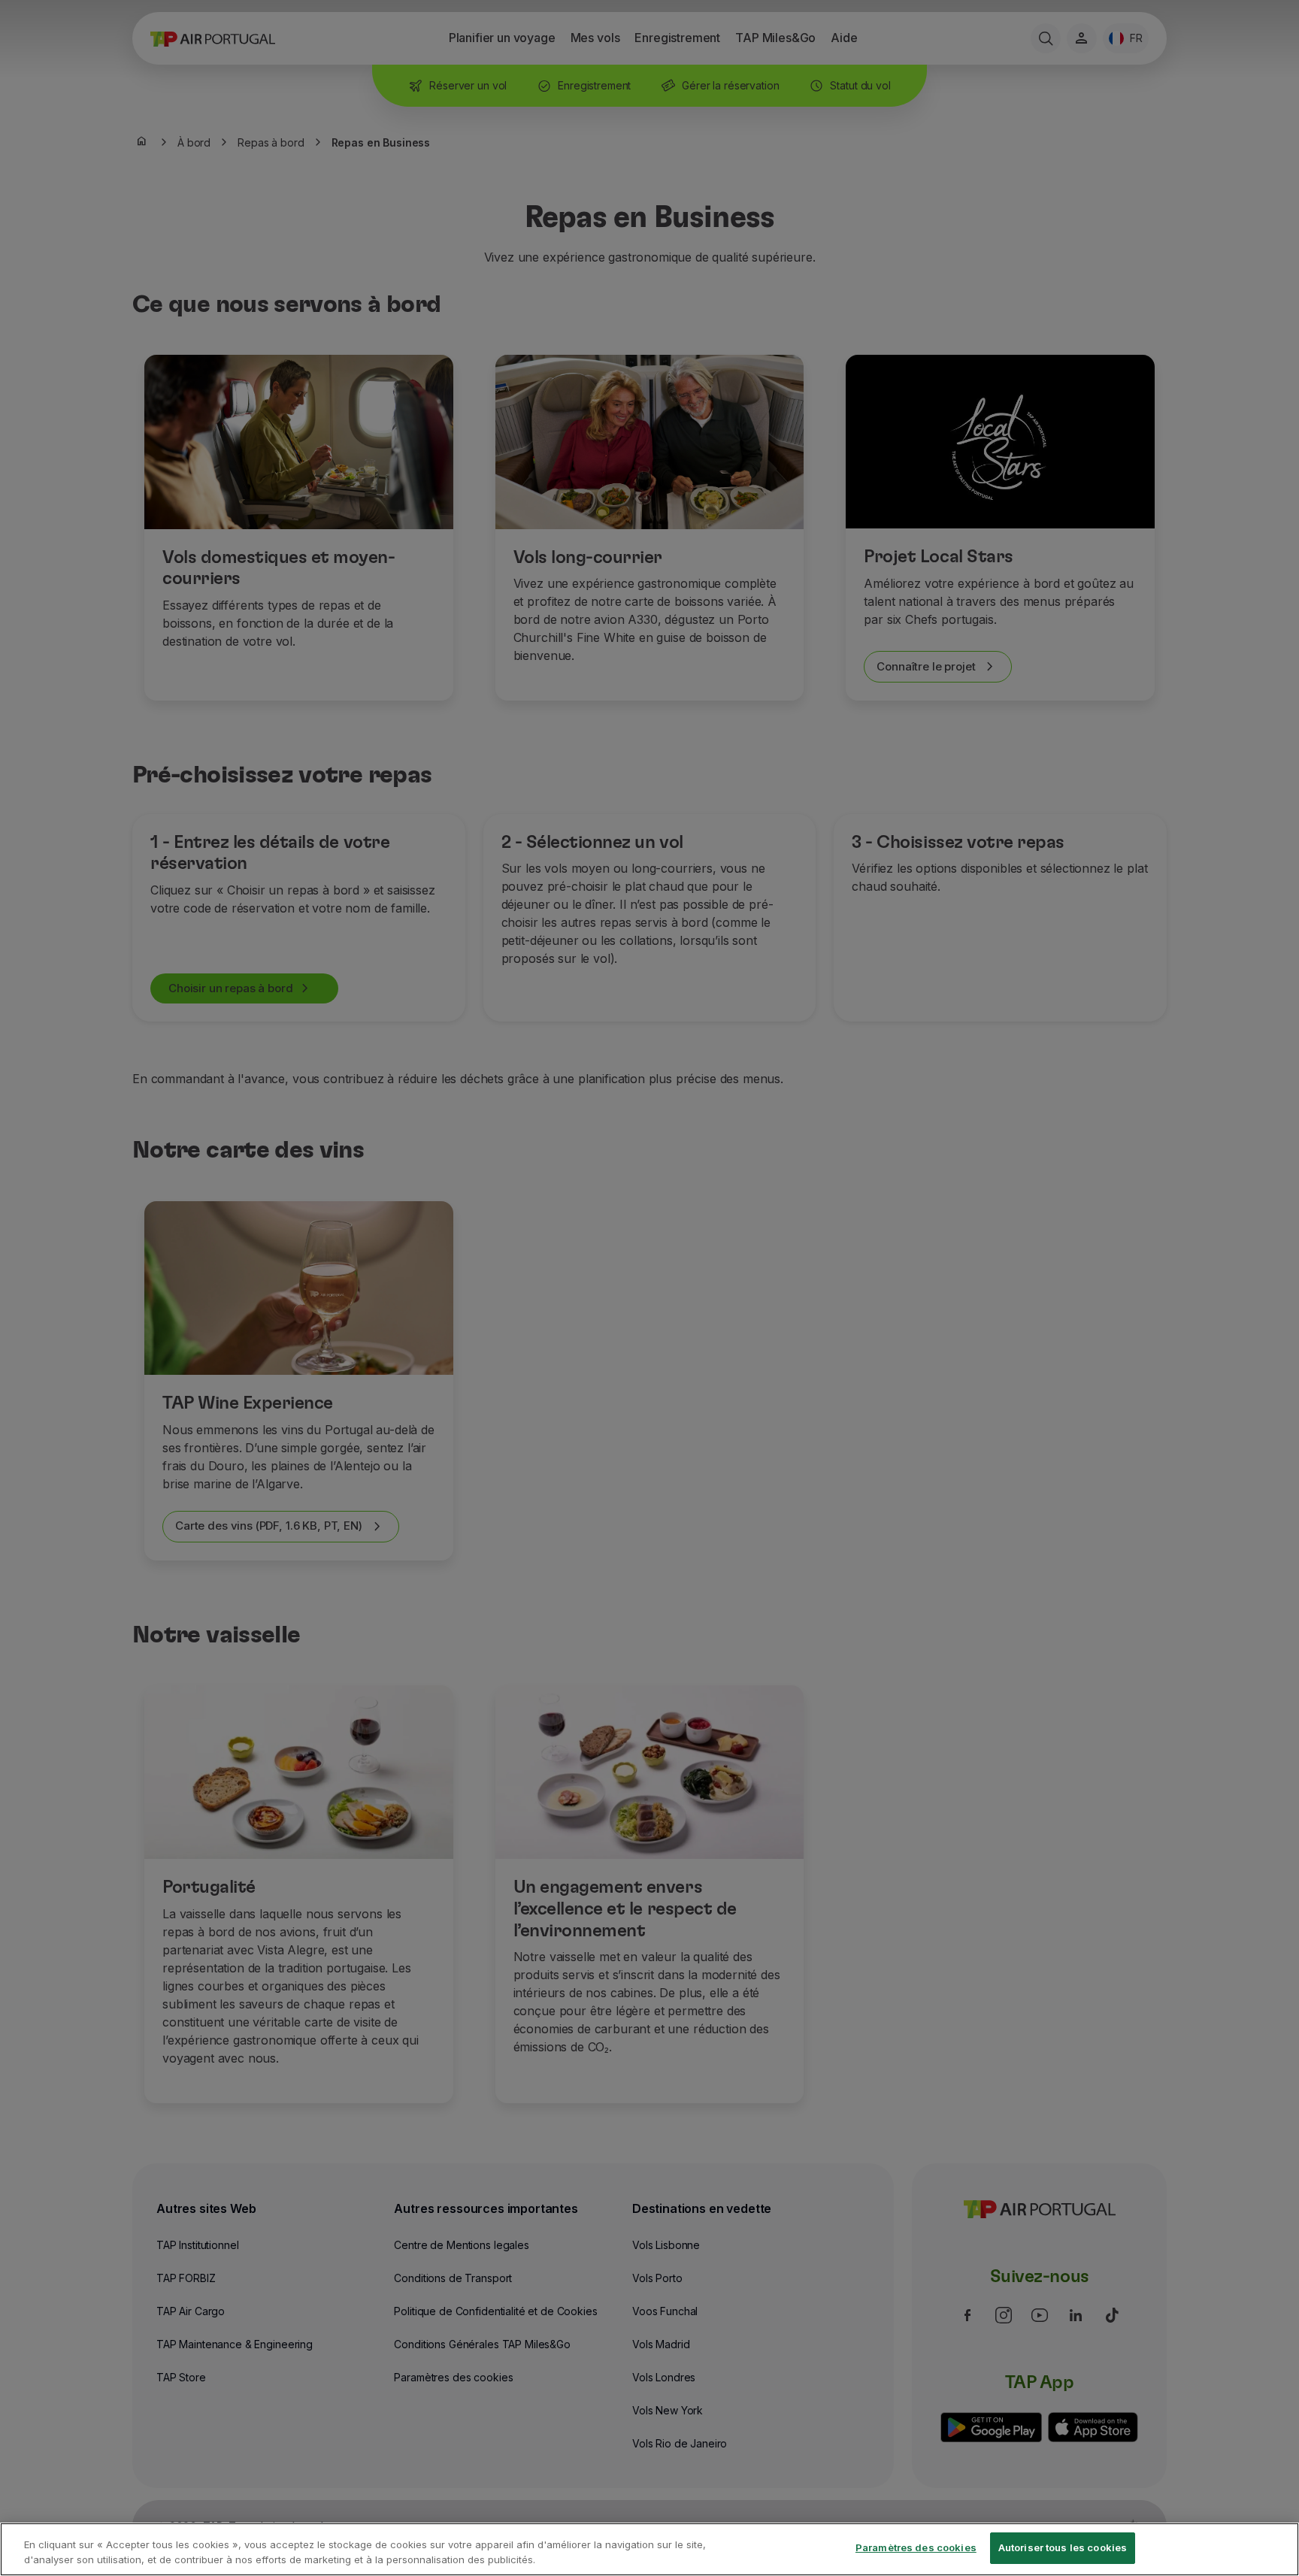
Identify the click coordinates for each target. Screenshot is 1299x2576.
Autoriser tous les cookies (1063, 2547)
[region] (649, 2549)
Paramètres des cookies (916, 2547)
